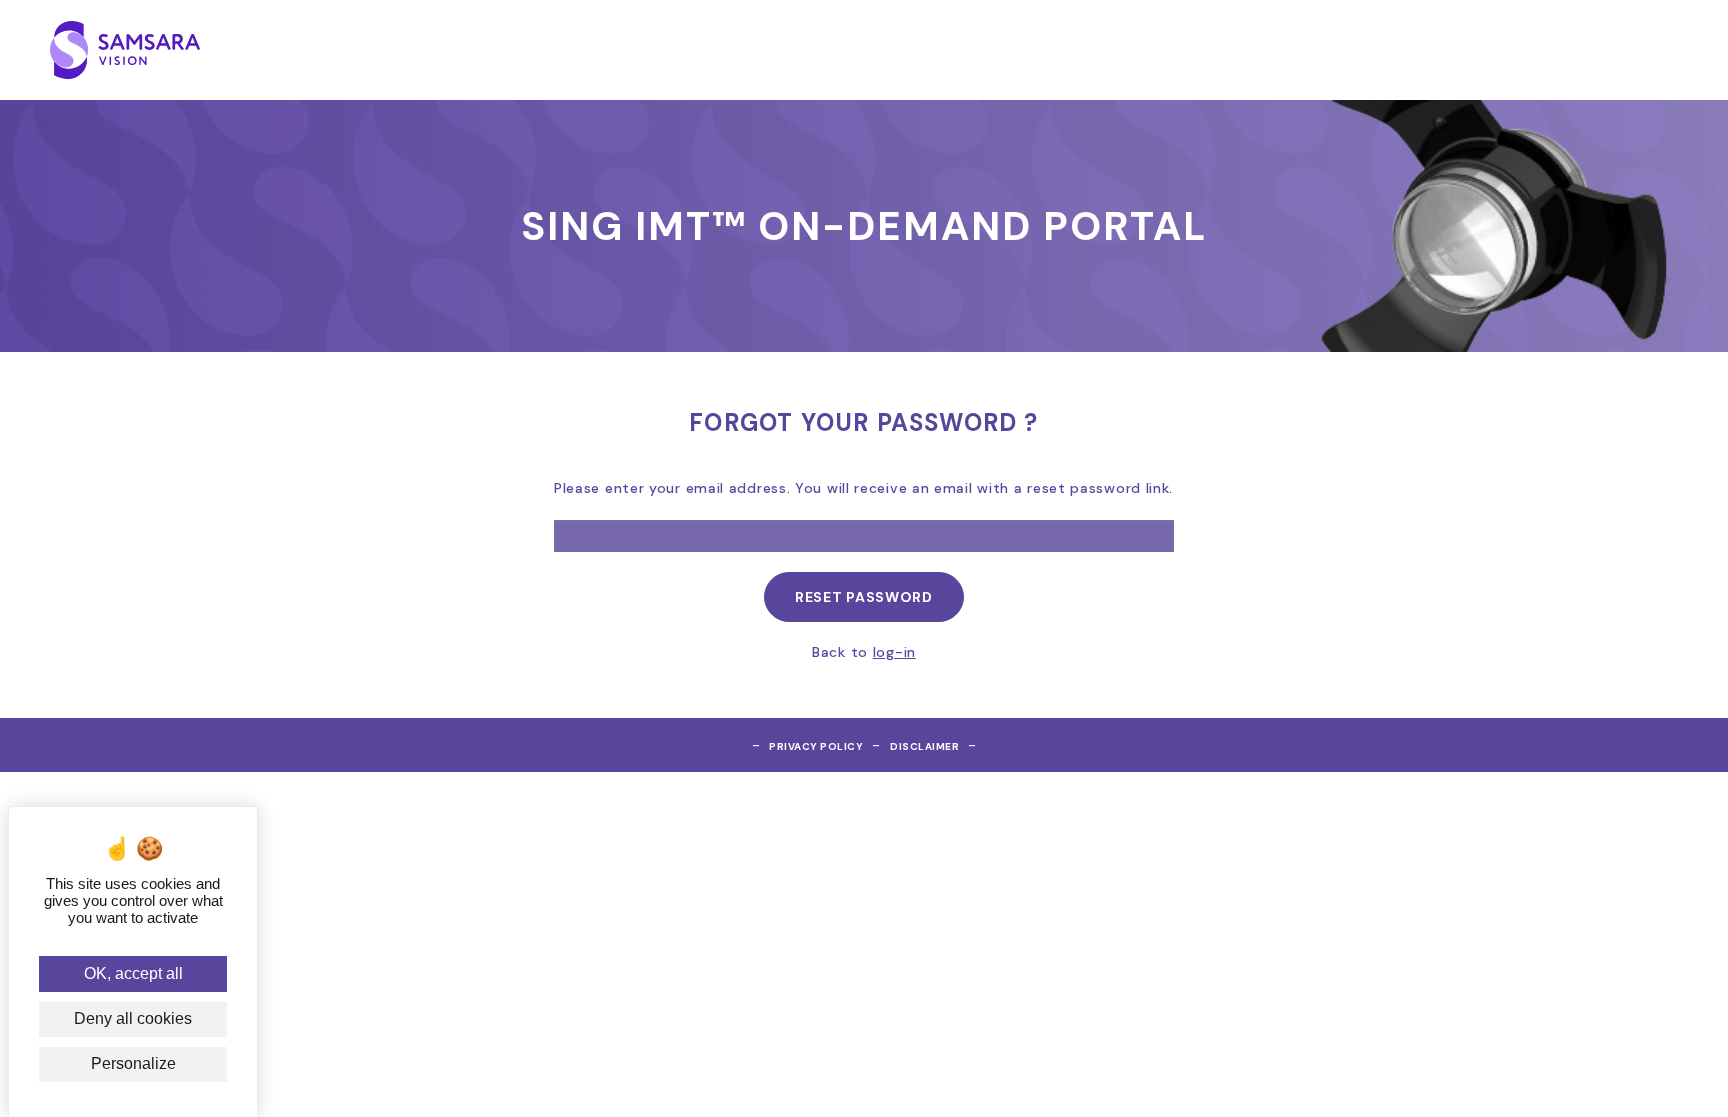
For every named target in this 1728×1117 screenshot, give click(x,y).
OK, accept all (133, 973)
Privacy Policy (816, 746)
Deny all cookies (133, 1018)
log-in (894, 652)
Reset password (864, 597)
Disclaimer (924, 746)
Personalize (133, 1063)
